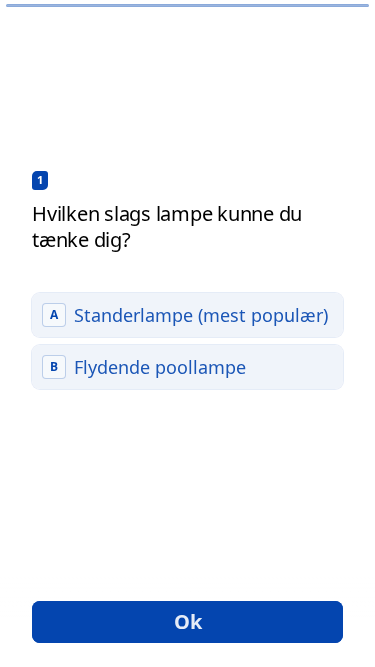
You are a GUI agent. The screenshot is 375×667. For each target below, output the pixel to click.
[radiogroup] (187, 341)
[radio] (187, 315)
